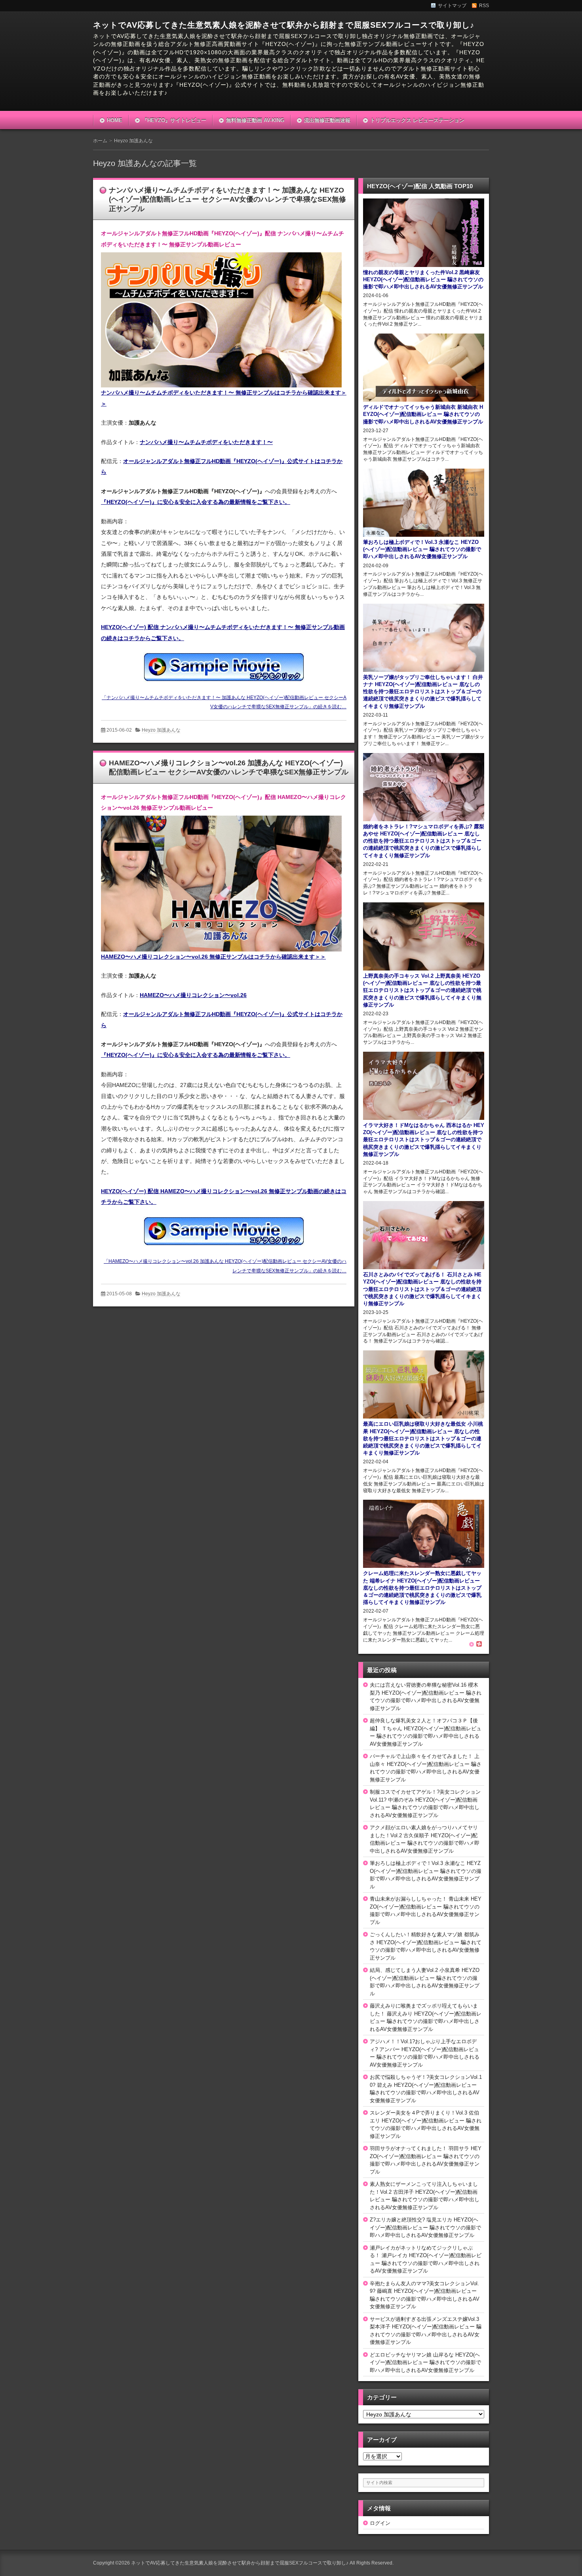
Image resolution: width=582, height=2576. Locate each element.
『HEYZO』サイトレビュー (174, 120)
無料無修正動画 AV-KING (255, 120)
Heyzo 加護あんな (161, 730)
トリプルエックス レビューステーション (417, 120)
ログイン (380, 2523)
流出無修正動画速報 (327, 120)
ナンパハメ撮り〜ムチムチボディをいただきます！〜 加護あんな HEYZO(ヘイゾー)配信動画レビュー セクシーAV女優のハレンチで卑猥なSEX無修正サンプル (227, 199)
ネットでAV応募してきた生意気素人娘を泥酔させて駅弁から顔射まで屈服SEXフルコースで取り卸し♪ (284, 25)
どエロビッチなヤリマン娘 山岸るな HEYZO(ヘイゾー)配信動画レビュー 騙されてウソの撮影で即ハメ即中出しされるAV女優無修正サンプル (425, 2362)
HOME (115, 120)
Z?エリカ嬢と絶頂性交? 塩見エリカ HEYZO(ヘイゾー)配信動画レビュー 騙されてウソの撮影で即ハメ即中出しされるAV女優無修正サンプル (425, 2227)
